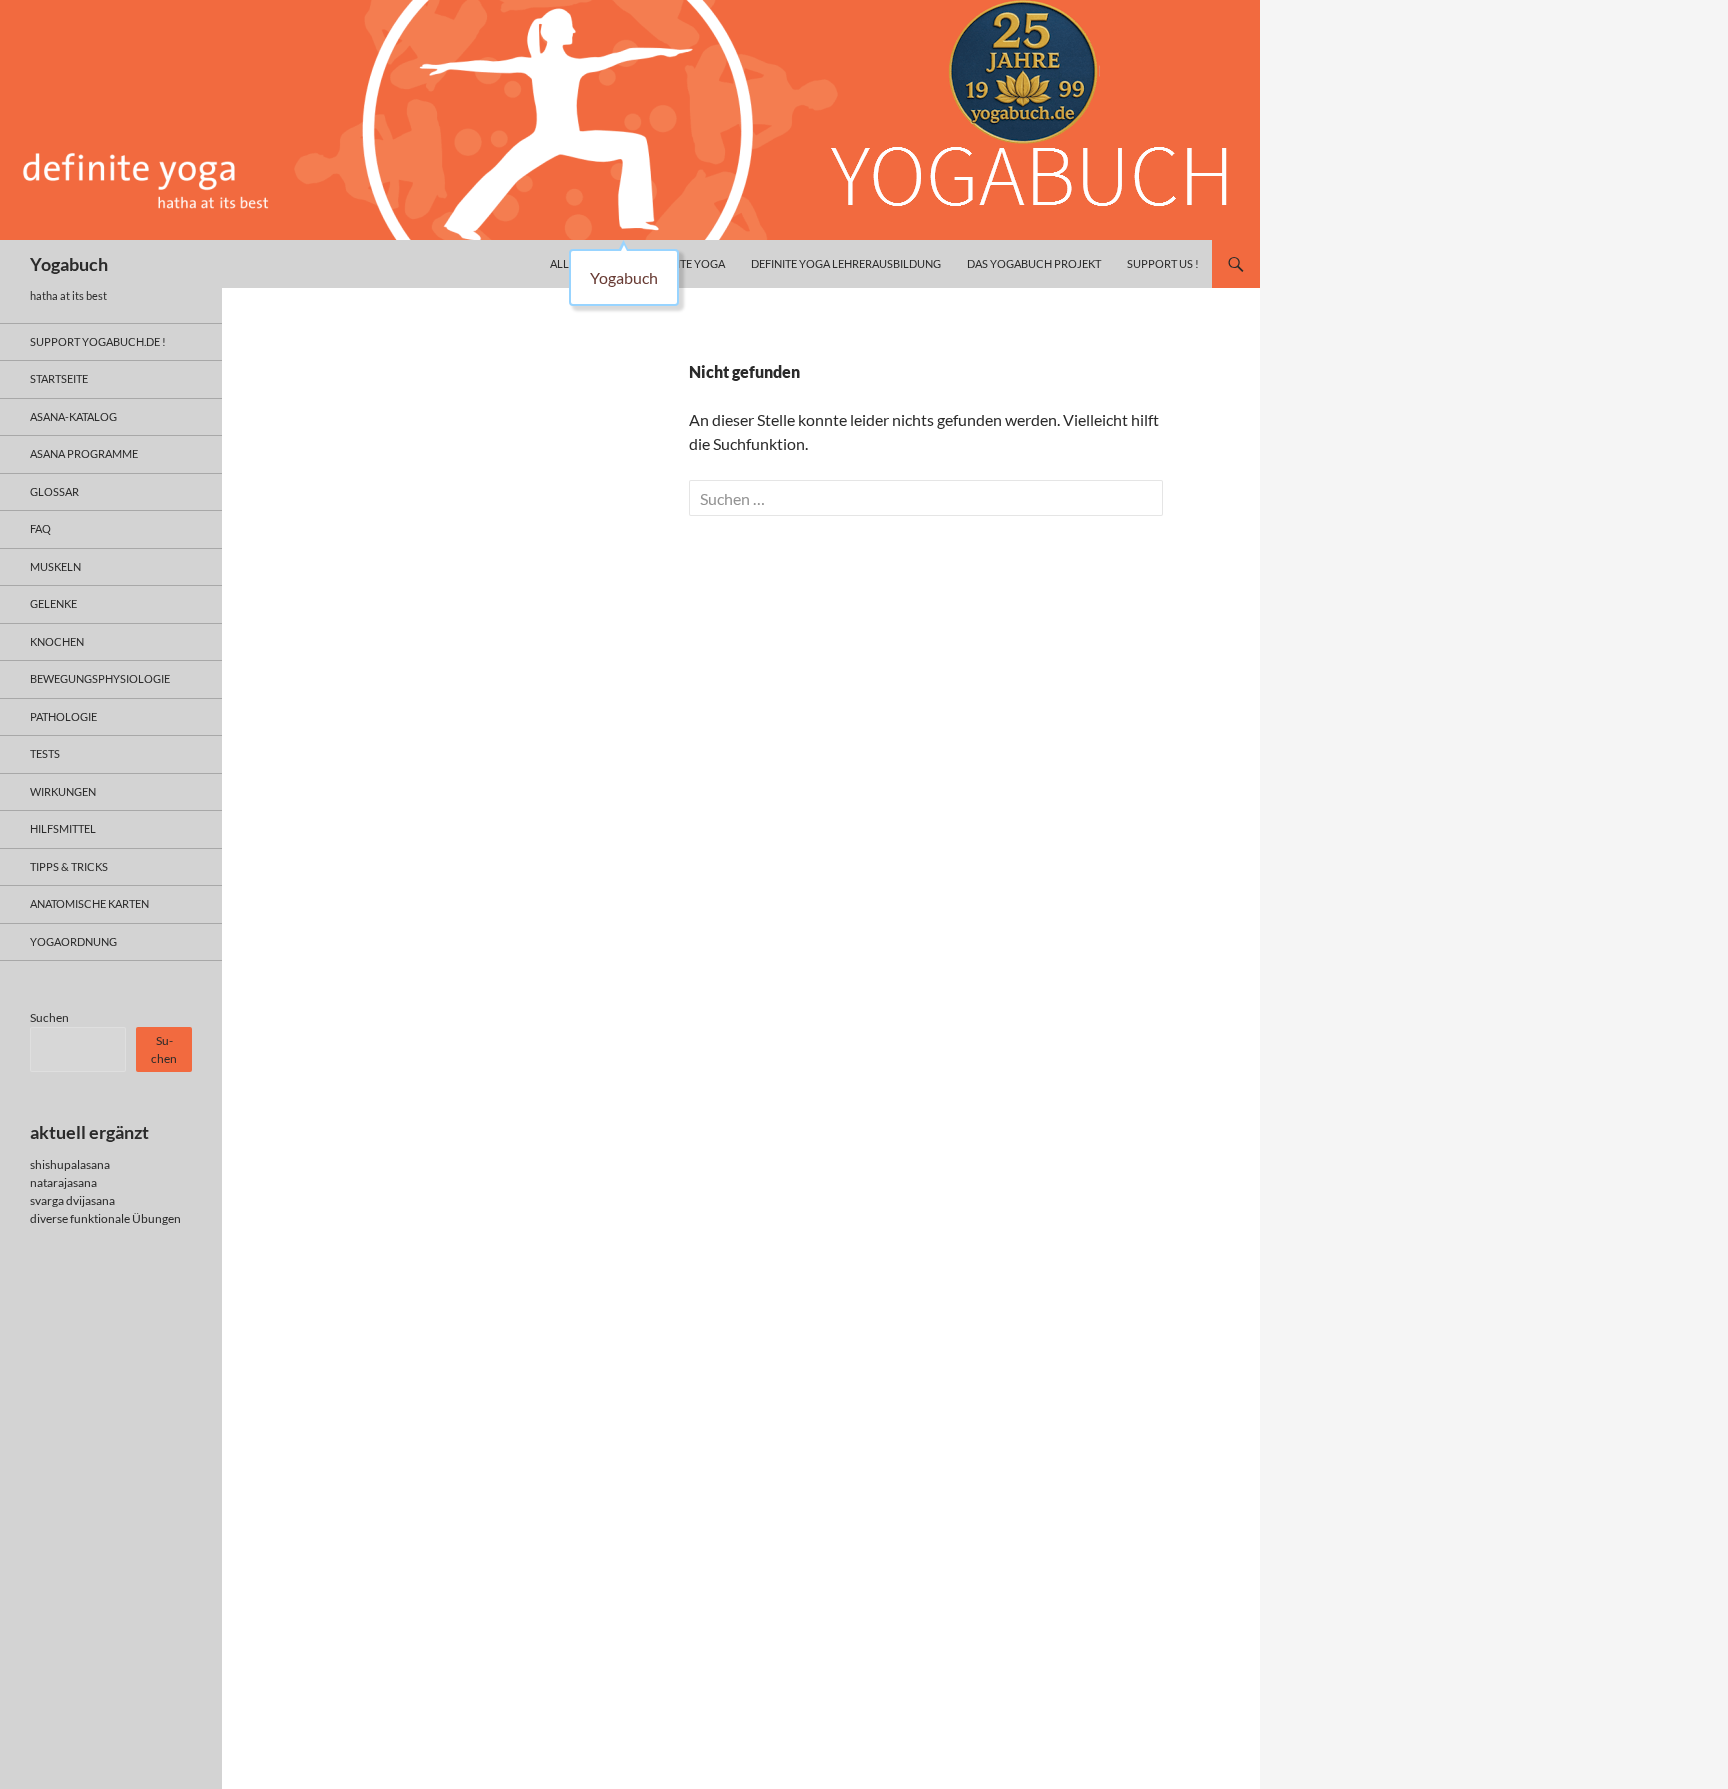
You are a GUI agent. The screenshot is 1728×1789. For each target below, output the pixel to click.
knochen (57, 641)
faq (40, 528)
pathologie (63, 716)
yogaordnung (73, 941)
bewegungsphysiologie (100, 678)
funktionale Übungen (125, 1218)
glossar (54, 491)
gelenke (53, 603)
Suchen (49, 1017)
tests (45, 753)
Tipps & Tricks (69, 866)
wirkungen (63, 791)
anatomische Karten (89, 903)
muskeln (55, 566)
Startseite (59, 378)
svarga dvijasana (72, 1200)
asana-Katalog (73, 416)
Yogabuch (69, 264)
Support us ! (1163, 263)
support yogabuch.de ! (98, 341)
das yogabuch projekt (1034, 263)
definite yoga (685, 263)
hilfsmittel (63, 828)
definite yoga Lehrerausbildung (846, 263)
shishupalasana (70, 1164)
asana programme (84, 453)
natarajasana (63, 1182)
